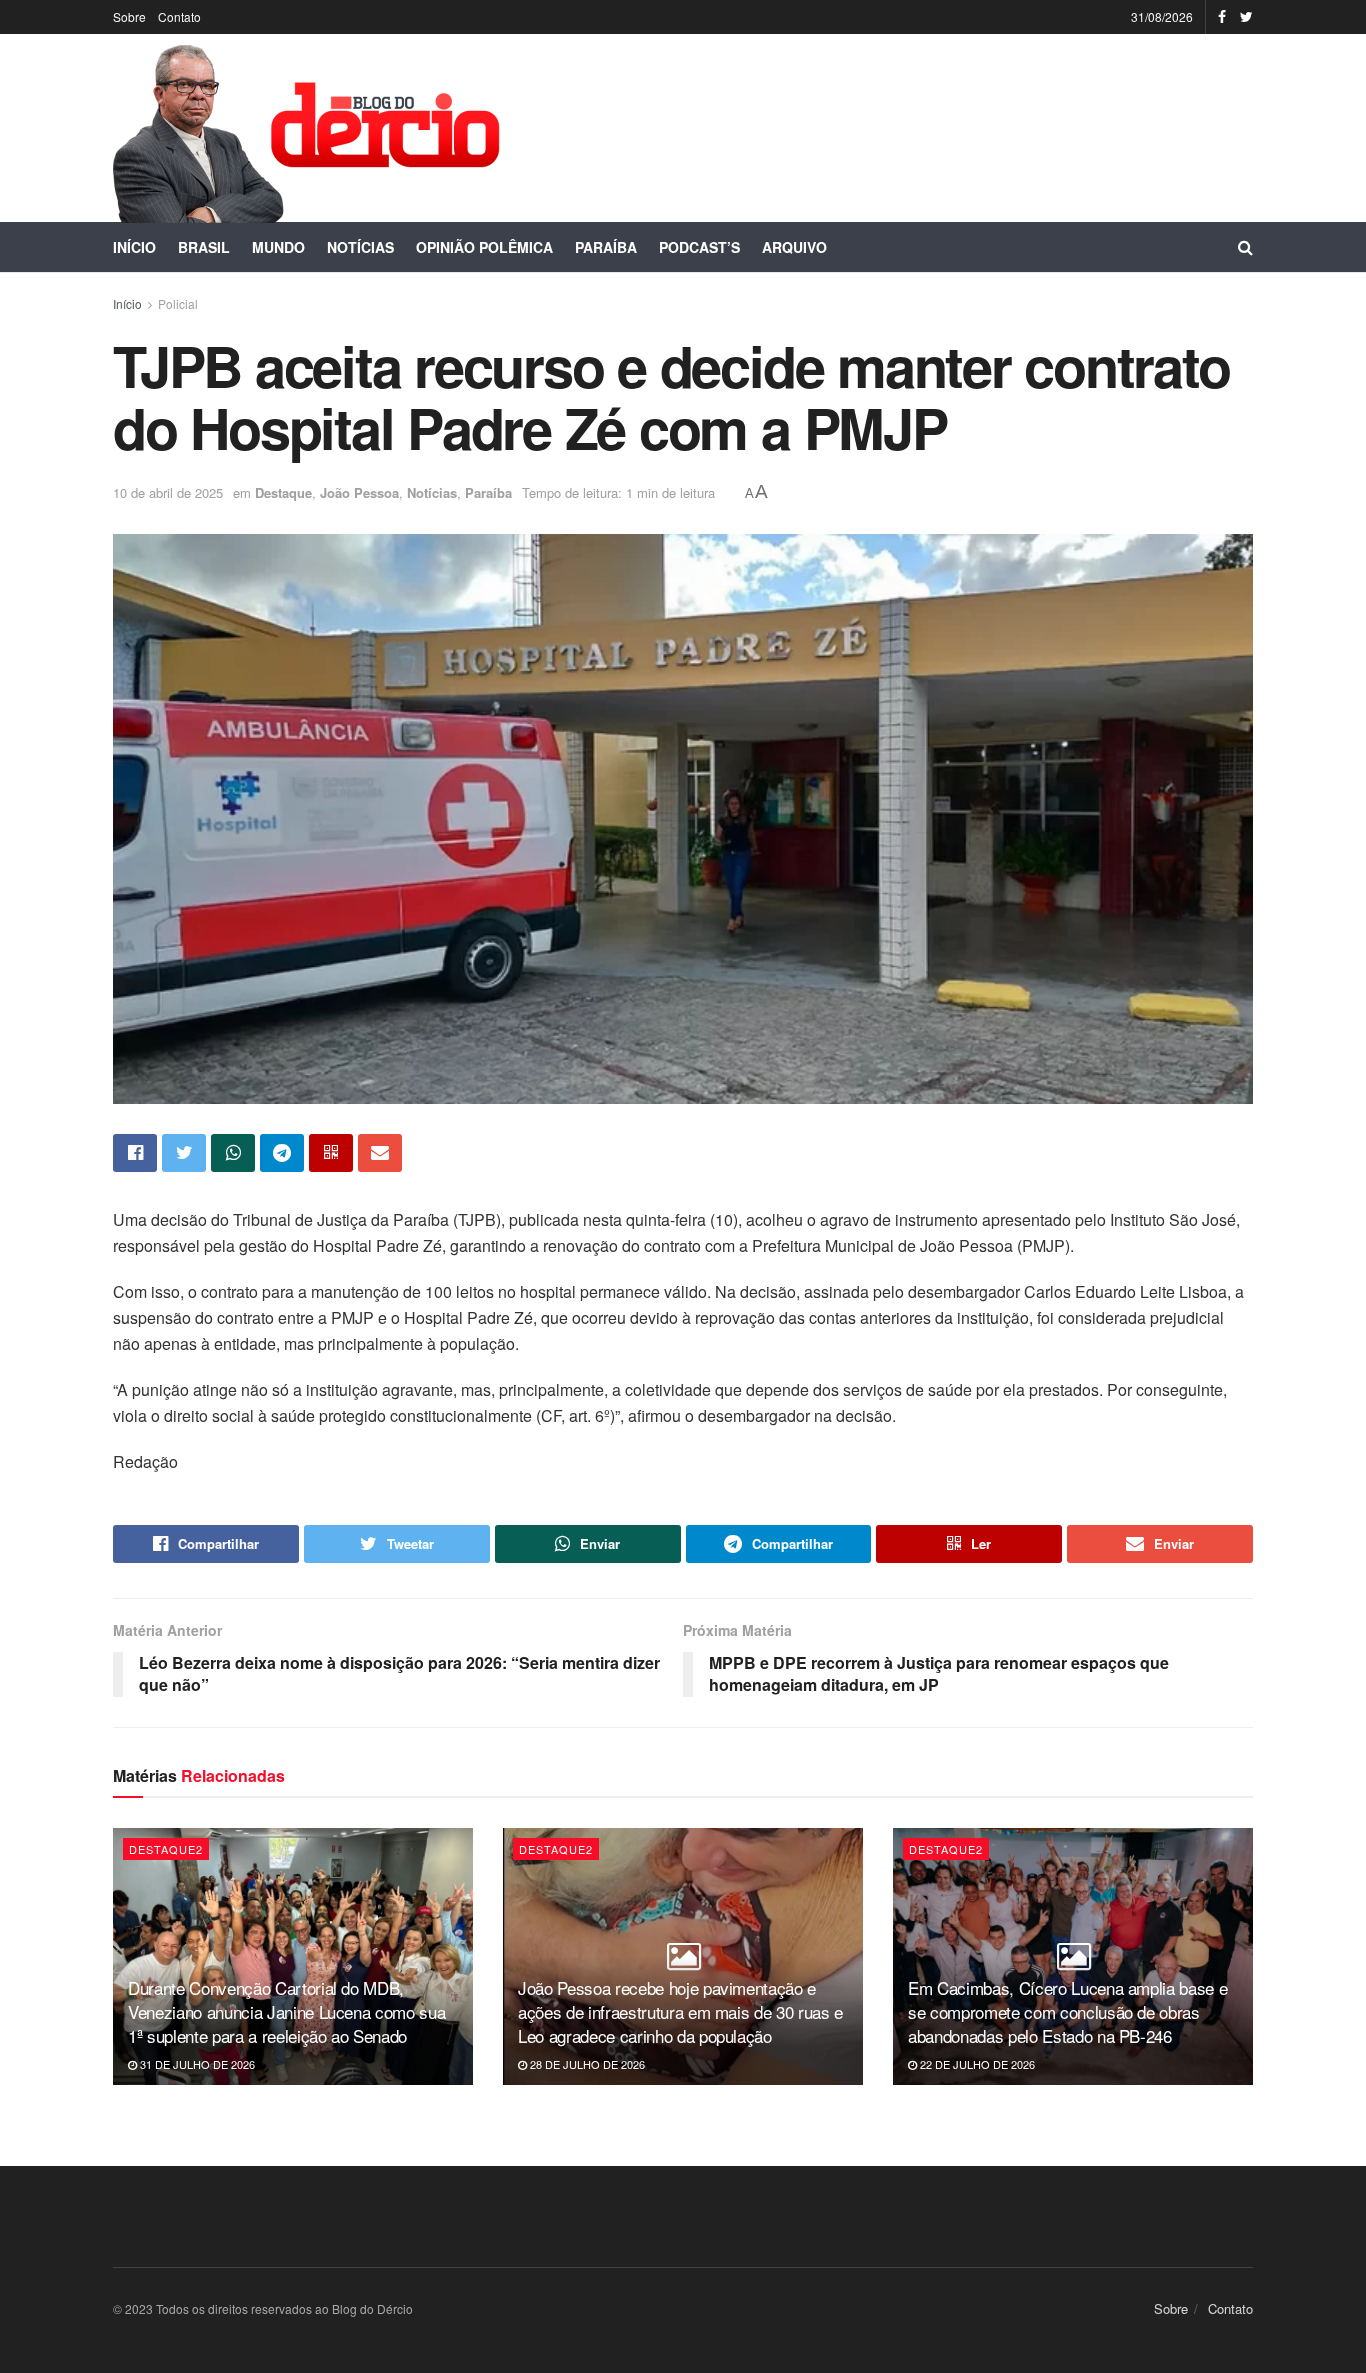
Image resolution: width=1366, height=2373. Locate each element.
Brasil (204, 247)
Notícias (360, 247)
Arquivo (794, 247)
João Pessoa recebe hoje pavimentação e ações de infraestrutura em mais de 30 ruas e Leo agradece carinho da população (680, 2011)
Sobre (129, 16)
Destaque (283, 492)
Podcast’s (699, 247)
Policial (178, 303)
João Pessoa (359, 492)
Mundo (278, 247)
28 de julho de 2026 (586, 2064)
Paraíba (606, 247)
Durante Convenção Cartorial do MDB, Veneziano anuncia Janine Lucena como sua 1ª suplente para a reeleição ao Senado (286, 2011)
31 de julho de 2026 (196, 2064)
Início (134, 247)
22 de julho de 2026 (976, 2064)
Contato (179, 16)
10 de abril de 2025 (168, 492)
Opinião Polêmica (484, 247)
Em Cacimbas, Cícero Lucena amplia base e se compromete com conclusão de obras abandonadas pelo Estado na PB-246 (1067, 2011)
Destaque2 (166, 1849)
